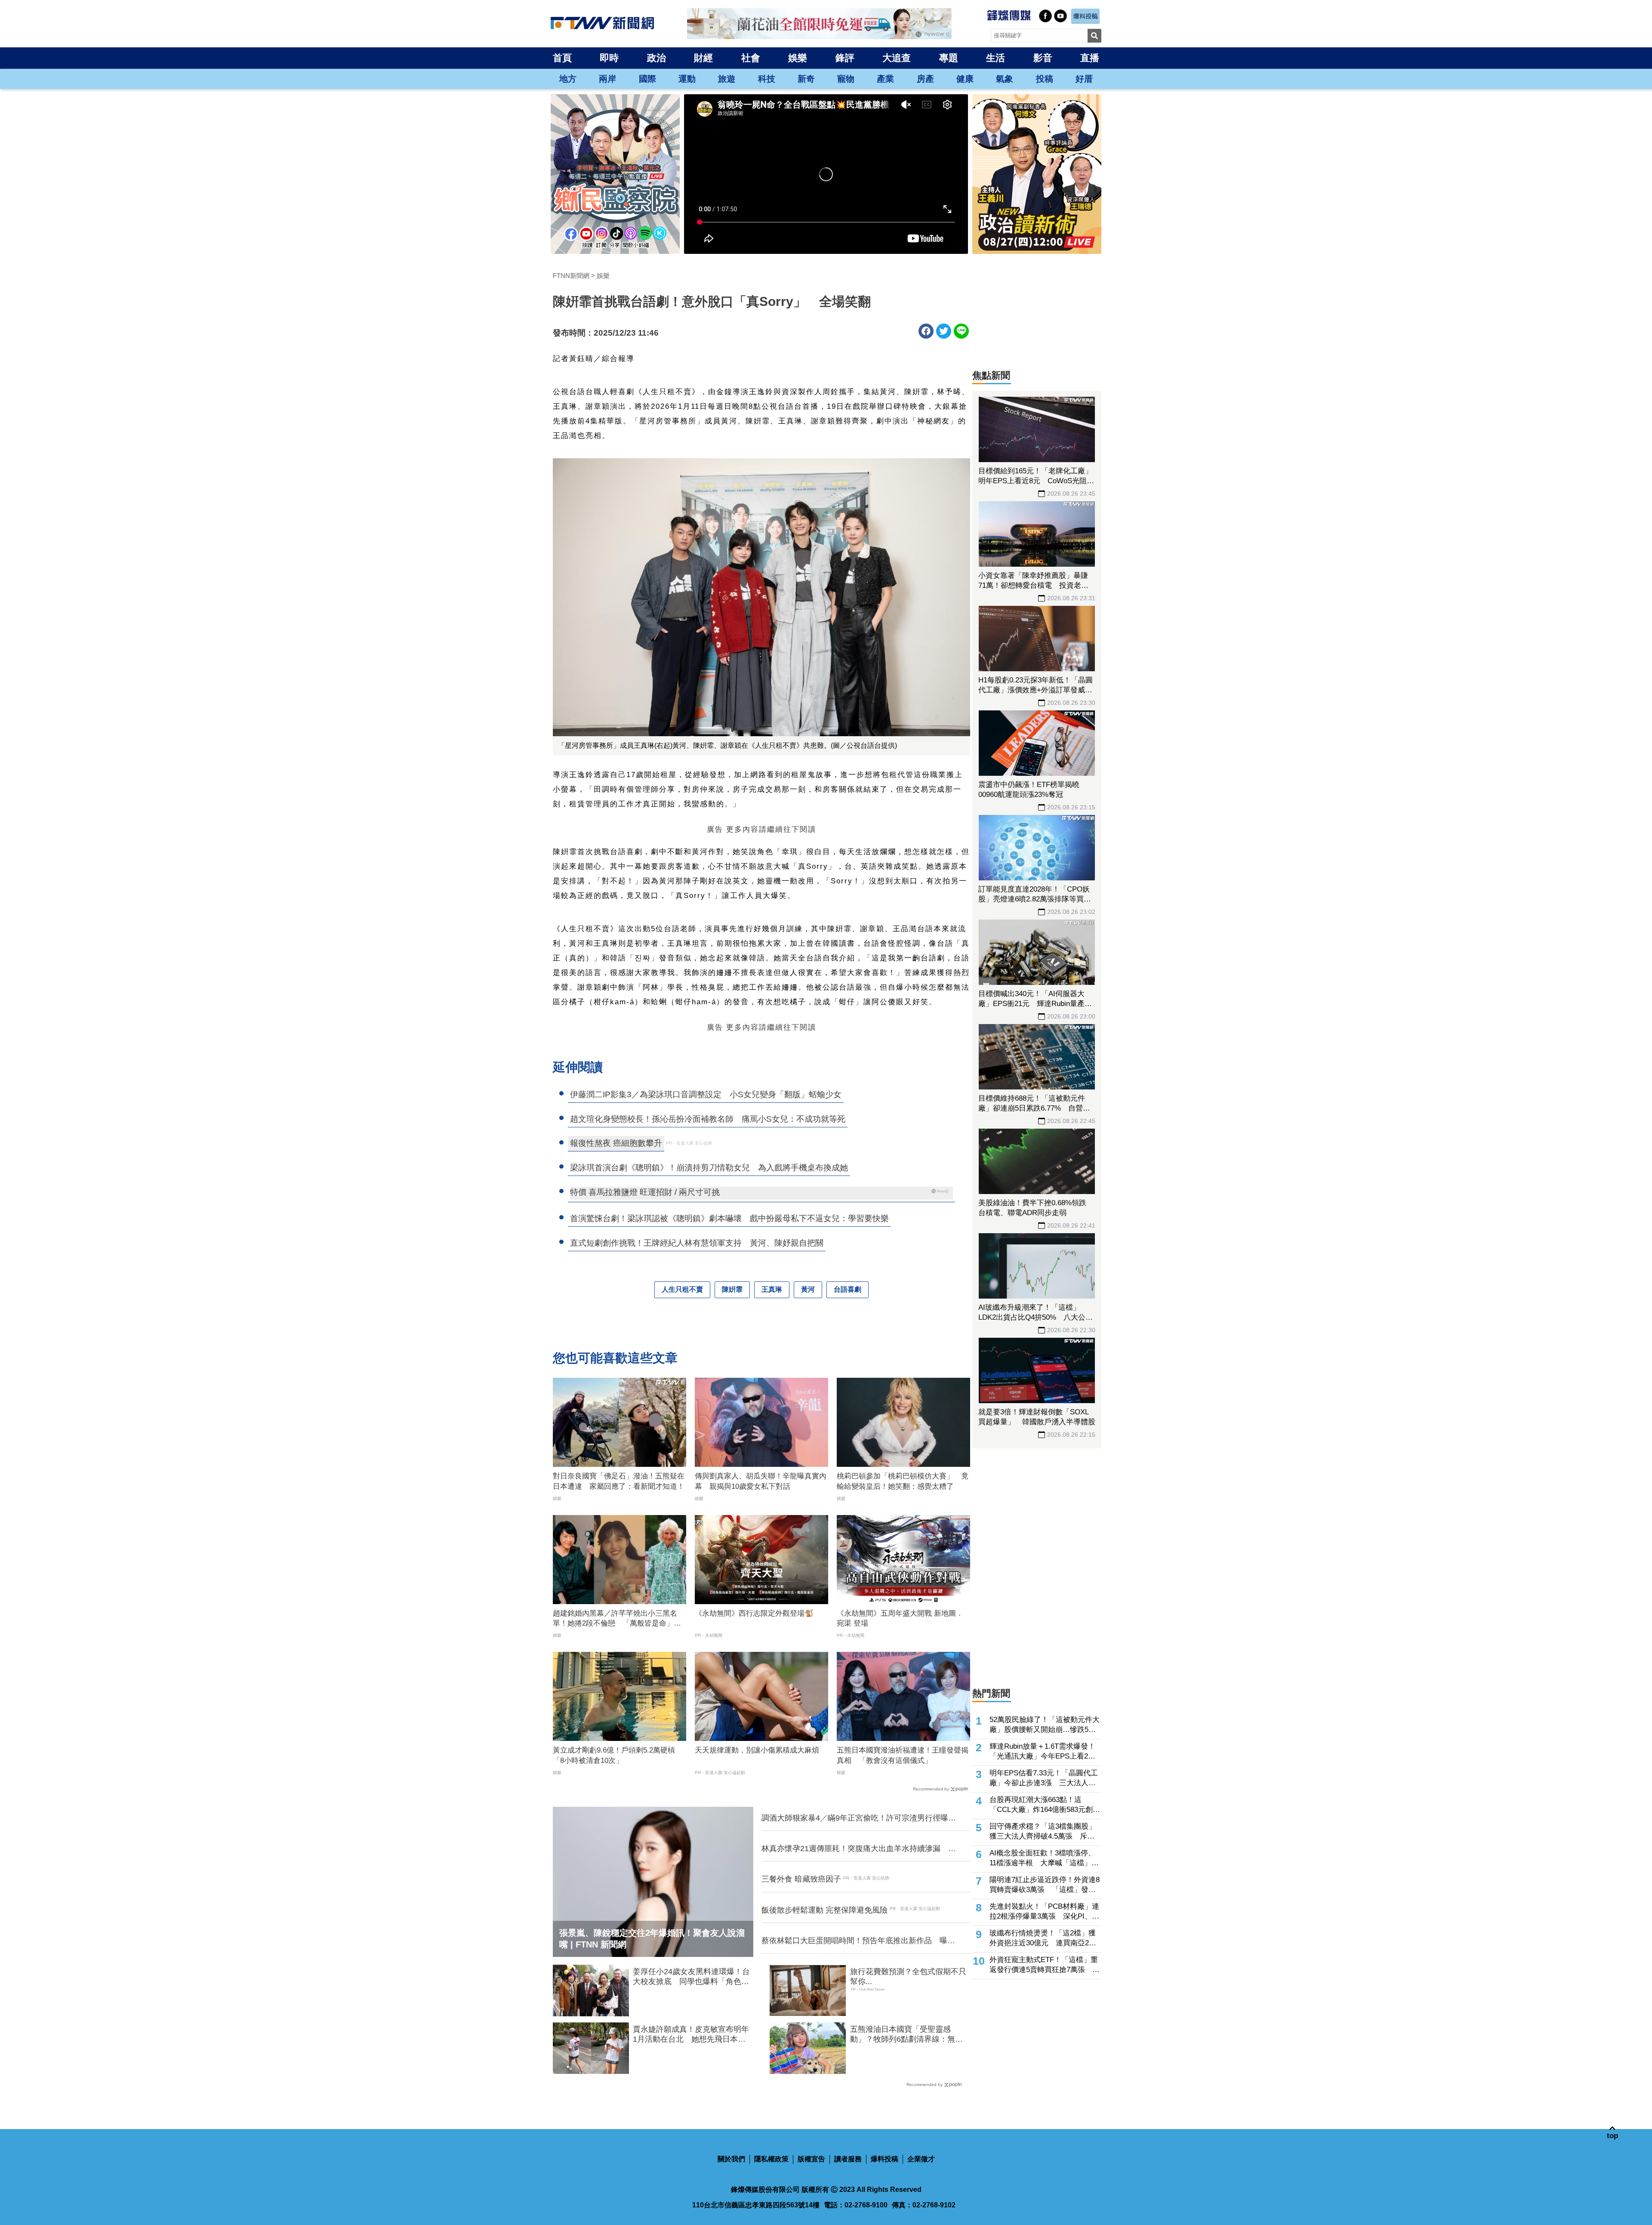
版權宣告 (811, 2159)
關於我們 (731, 2159)
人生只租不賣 (682, 1289)
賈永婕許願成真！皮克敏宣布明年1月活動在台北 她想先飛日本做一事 (691, 2035)
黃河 (808, 1289)
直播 (1090, 58)
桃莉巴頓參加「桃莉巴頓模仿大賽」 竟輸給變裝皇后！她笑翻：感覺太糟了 (903, 1481)
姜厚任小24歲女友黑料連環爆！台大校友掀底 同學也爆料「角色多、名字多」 (691, 1977)
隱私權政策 (771, 2159)
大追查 (897, 58)
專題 (949, 58)
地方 (568, 79)
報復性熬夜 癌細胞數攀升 (616, 1143)
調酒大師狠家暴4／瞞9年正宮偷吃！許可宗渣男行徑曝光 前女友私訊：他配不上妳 (860, 1818)
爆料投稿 (885, 2159)
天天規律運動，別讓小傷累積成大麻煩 (757, 1750)
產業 (885, 79)
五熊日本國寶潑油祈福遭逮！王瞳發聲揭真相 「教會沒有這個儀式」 (903, 1755)
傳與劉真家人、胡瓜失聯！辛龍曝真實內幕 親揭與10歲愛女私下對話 (761, 1481)
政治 (656, 58)
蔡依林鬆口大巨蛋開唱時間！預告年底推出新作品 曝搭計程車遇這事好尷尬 (858, 1941)
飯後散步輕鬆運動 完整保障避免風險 (824, 1910)
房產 (925, 79)
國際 (647, 79)
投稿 (1045, 79)
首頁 (562, 58)
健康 (965, 79)
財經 (703, 58)
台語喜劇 (848, 1289)
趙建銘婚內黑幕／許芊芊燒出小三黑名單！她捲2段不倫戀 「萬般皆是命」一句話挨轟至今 (617, 1619)
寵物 (846, 79)
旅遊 (727, 79)
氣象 (1005, 79)
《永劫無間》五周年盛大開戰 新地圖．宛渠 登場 (900, 1619)
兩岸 (607, 79)
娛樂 (798, 58)
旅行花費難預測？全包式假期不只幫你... (908, 1977)
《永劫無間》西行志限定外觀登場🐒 (754, 1613)
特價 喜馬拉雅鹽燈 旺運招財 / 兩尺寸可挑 (645, 1192)
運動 (687, 79)
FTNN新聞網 (571, 276)
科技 (767, 79)
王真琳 (772, 1289)
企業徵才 (921, 2159)
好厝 (1084, 79)
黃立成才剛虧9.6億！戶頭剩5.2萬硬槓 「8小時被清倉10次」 (618, 1755)
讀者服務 (848, 2159)
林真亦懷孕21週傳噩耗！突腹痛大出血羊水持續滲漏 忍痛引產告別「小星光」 (859, 1849)
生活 (996, 58)
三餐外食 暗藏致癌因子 (801, 1879)
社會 (751, 58)
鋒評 (845, 58)
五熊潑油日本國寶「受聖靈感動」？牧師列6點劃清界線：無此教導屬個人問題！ (906, 2035)
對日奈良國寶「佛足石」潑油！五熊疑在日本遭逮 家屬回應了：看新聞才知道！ (619, 1481)
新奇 (806, 79)
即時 (609, 58)
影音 (1043, 58)
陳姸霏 (732, 1289)
